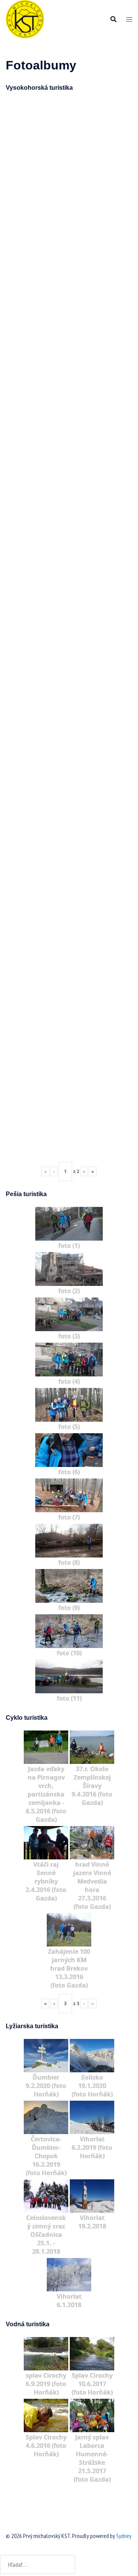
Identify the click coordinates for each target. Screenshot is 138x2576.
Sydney (124, 2536)
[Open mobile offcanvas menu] (129, 19)
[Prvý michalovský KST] (25, 18)
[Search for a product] (113, 19)
